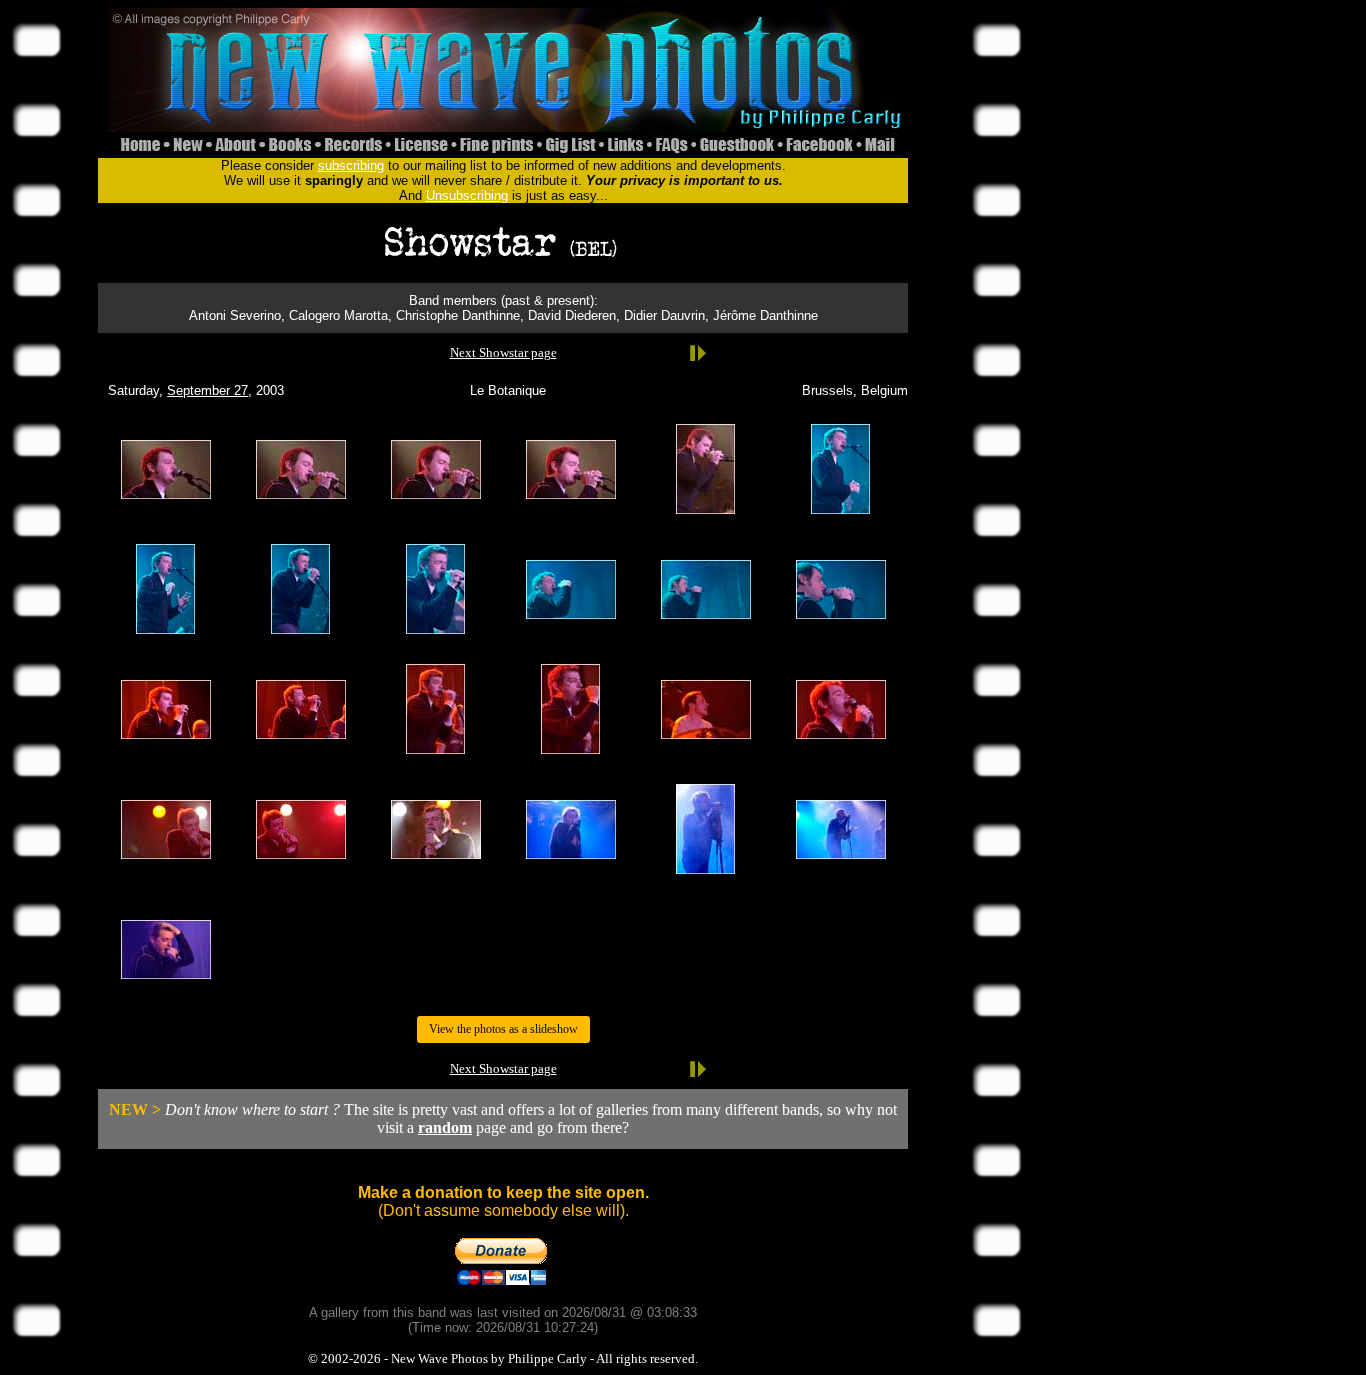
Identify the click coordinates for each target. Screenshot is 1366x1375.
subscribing (351, 165)
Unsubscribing (467, 195)
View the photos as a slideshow (503, 1029)
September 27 (207, 390)
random (445, 1127)
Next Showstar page (503, 352)
